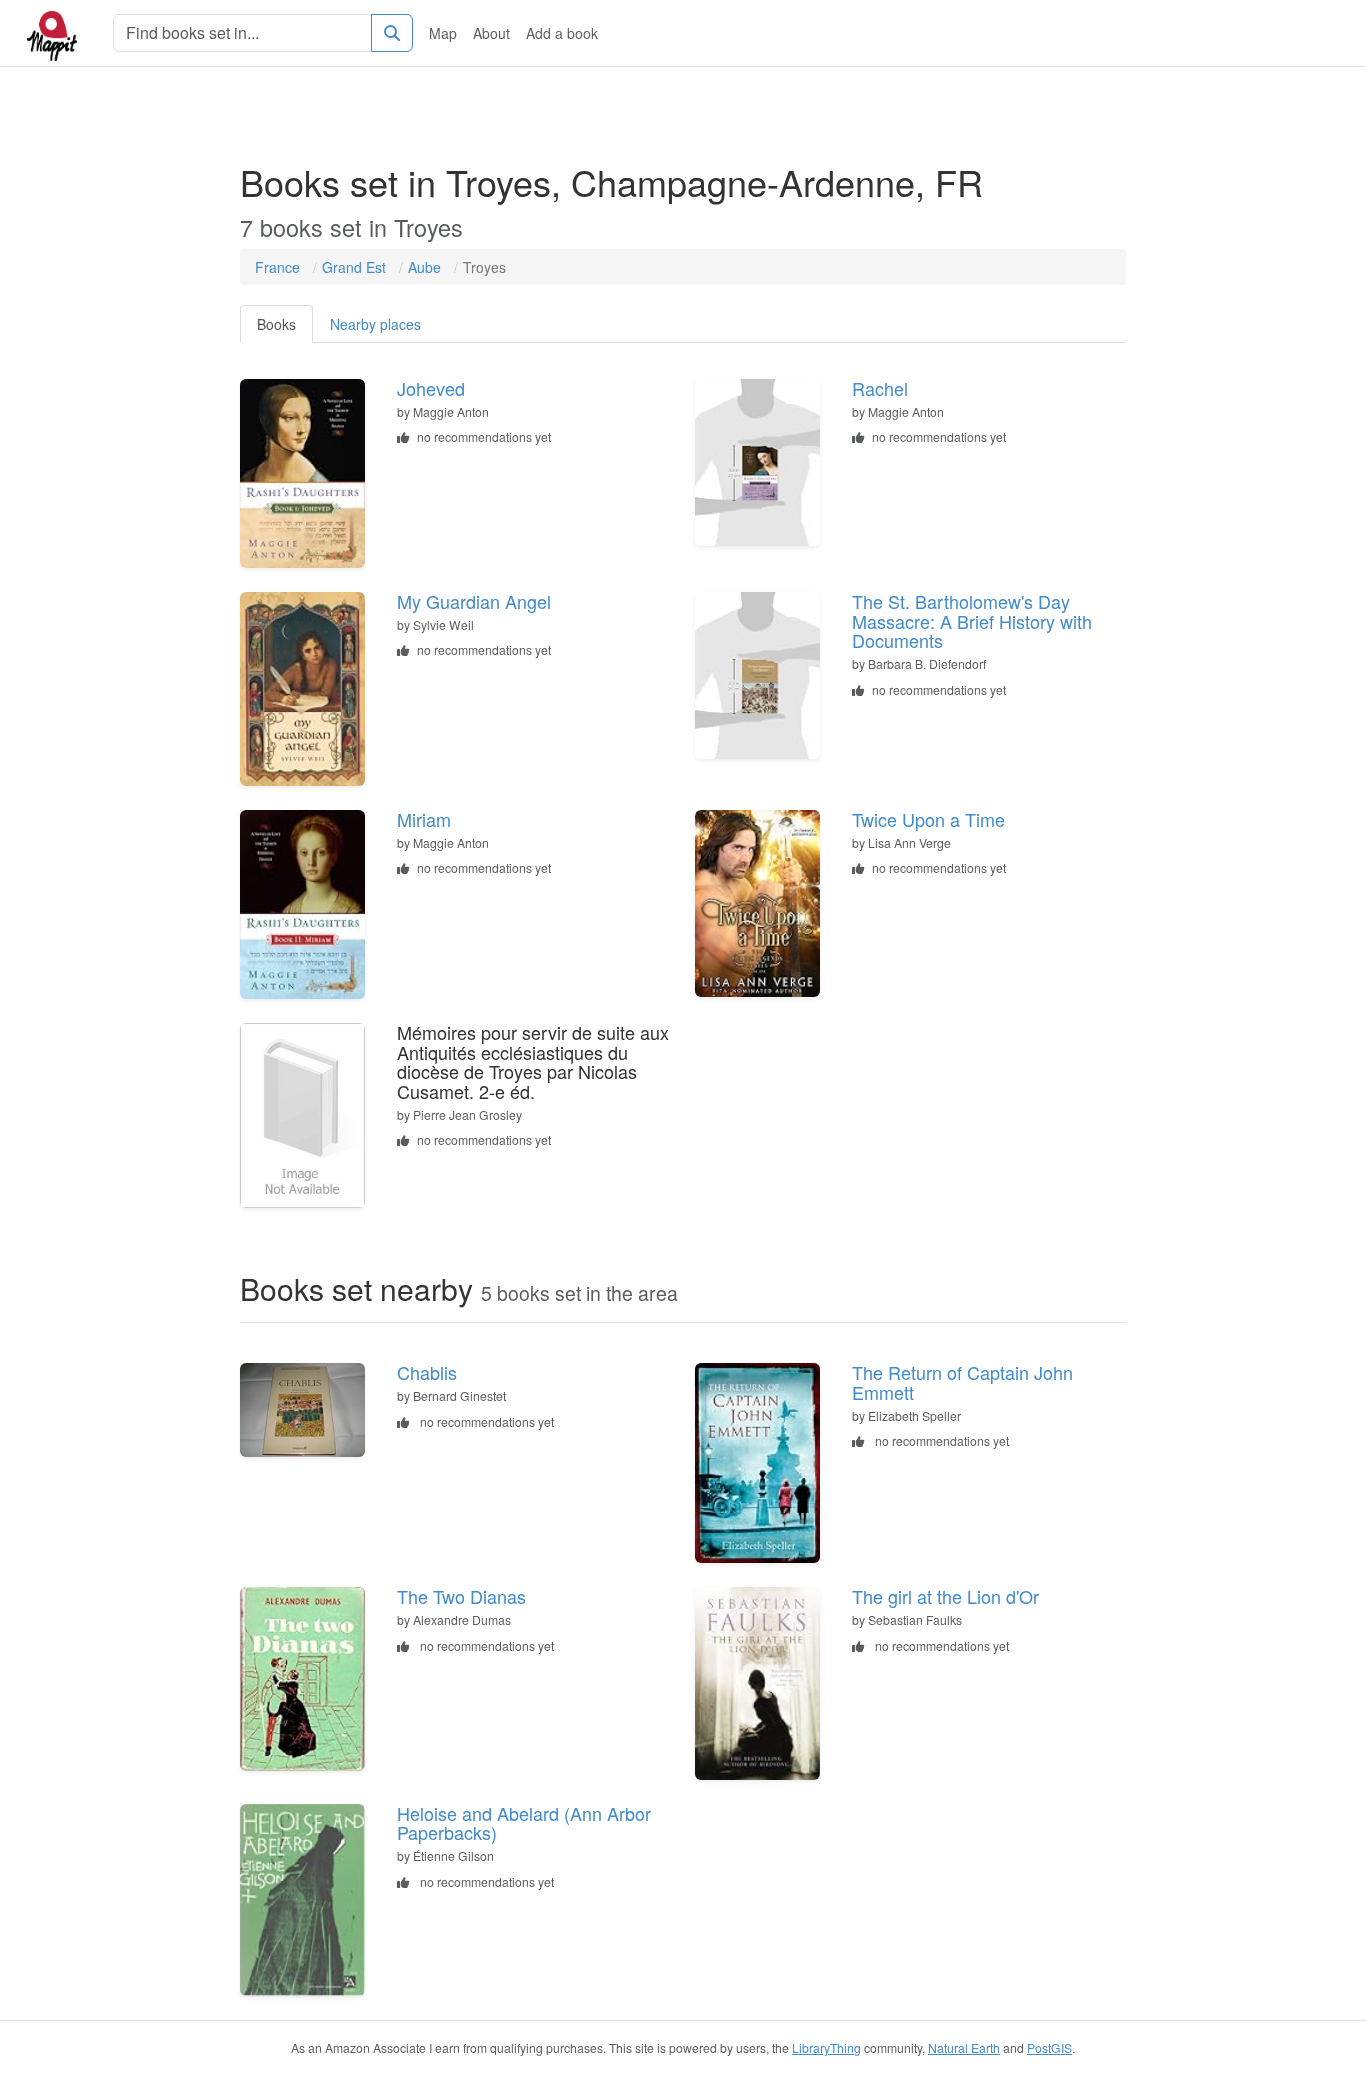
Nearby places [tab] (375, 324)
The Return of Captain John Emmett (962, 1382)
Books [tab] (276, 324)
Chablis (427, 1372)
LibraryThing (826, 2047)
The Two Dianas (461, 1596)
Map (443, 33)
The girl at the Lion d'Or (945, 1596)
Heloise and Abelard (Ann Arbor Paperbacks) (524, 1823)
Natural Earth (964, 2047)
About (491, 33)
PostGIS (1049, 2047)
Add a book (562, 33)
